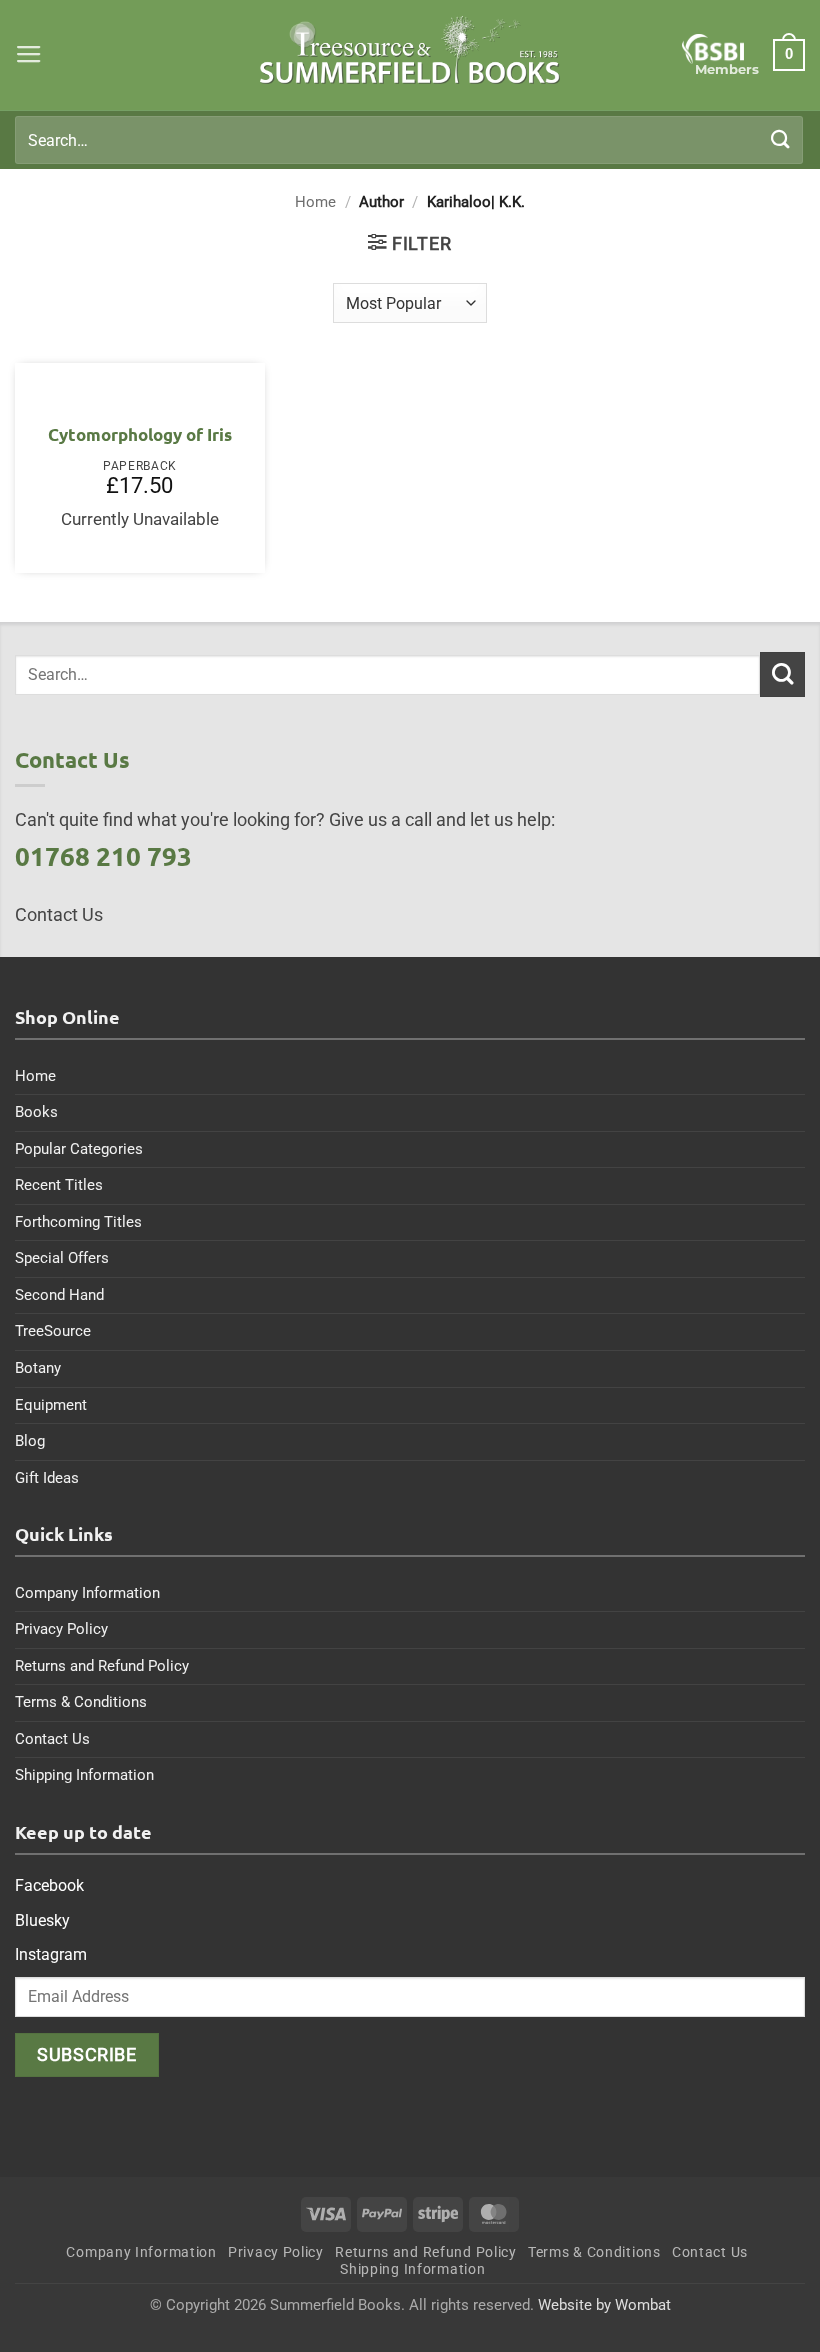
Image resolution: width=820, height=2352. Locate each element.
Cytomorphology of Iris (140, 434)
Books (36, 1112)
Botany (38, 1368)
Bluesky (42, 1920)
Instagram (51, 1954)
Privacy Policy (61, 1629)
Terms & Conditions (81, 1702)
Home (315, 202)
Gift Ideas (47, 1478)
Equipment (51, 1405)
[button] (29, 55)
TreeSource (53, 1331)
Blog (30, 1441)
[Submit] (781, 139)
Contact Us (52, 1739)
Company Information (87, 1593)
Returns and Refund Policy (102, 1666)
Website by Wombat (604, 2305)
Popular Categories (79, 1149)
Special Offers (62, 1258)
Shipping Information (84, 1775)
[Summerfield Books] (410, 50)
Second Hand (59, 1295)
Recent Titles (59, 1185)
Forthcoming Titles (78, 1222)
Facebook (49, 1885)
